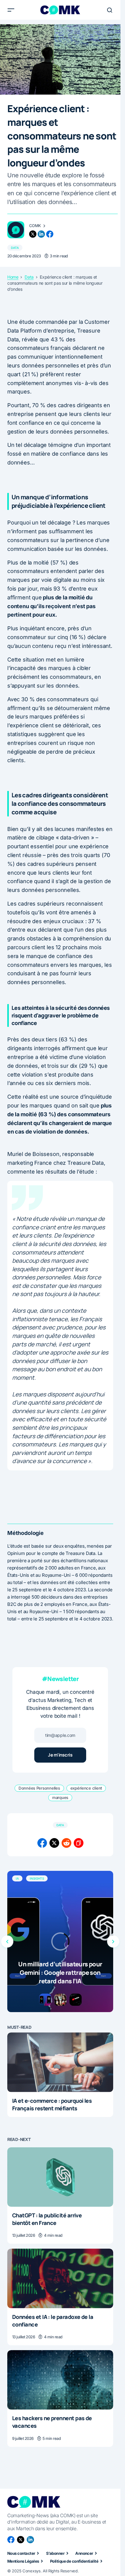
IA (17, 1878)
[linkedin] (41, 234)
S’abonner (55, 2553)
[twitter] (33, 234)
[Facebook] (11, 2540)
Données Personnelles (39, 1788)
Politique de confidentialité (74, 2561)
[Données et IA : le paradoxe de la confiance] (60, 2278)
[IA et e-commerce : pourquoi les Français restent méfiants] (60, 2062)
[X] (21, 2540)
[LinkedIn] (30, 2540)
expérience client (86, 1788)
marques (60, 1797)
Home (13, 277)
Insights (37, 1878)
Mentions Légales (23, 2561)
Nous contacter (21, 2553)
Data (15, 248)
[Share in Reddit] (66, 1843)
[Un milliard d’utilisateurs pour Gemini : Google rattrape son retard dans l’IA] (60, 1941)
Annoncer (84, 2553)
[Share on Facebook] (42, 1843)
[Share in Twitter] (54, 1843)
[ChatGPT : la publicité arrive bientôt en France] (60, 2177)
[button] (11, 10)
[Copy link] (79, 1843)
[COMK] (16, 230)
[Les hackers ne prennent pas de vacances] (60, 2380)
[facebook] (50, 234)
